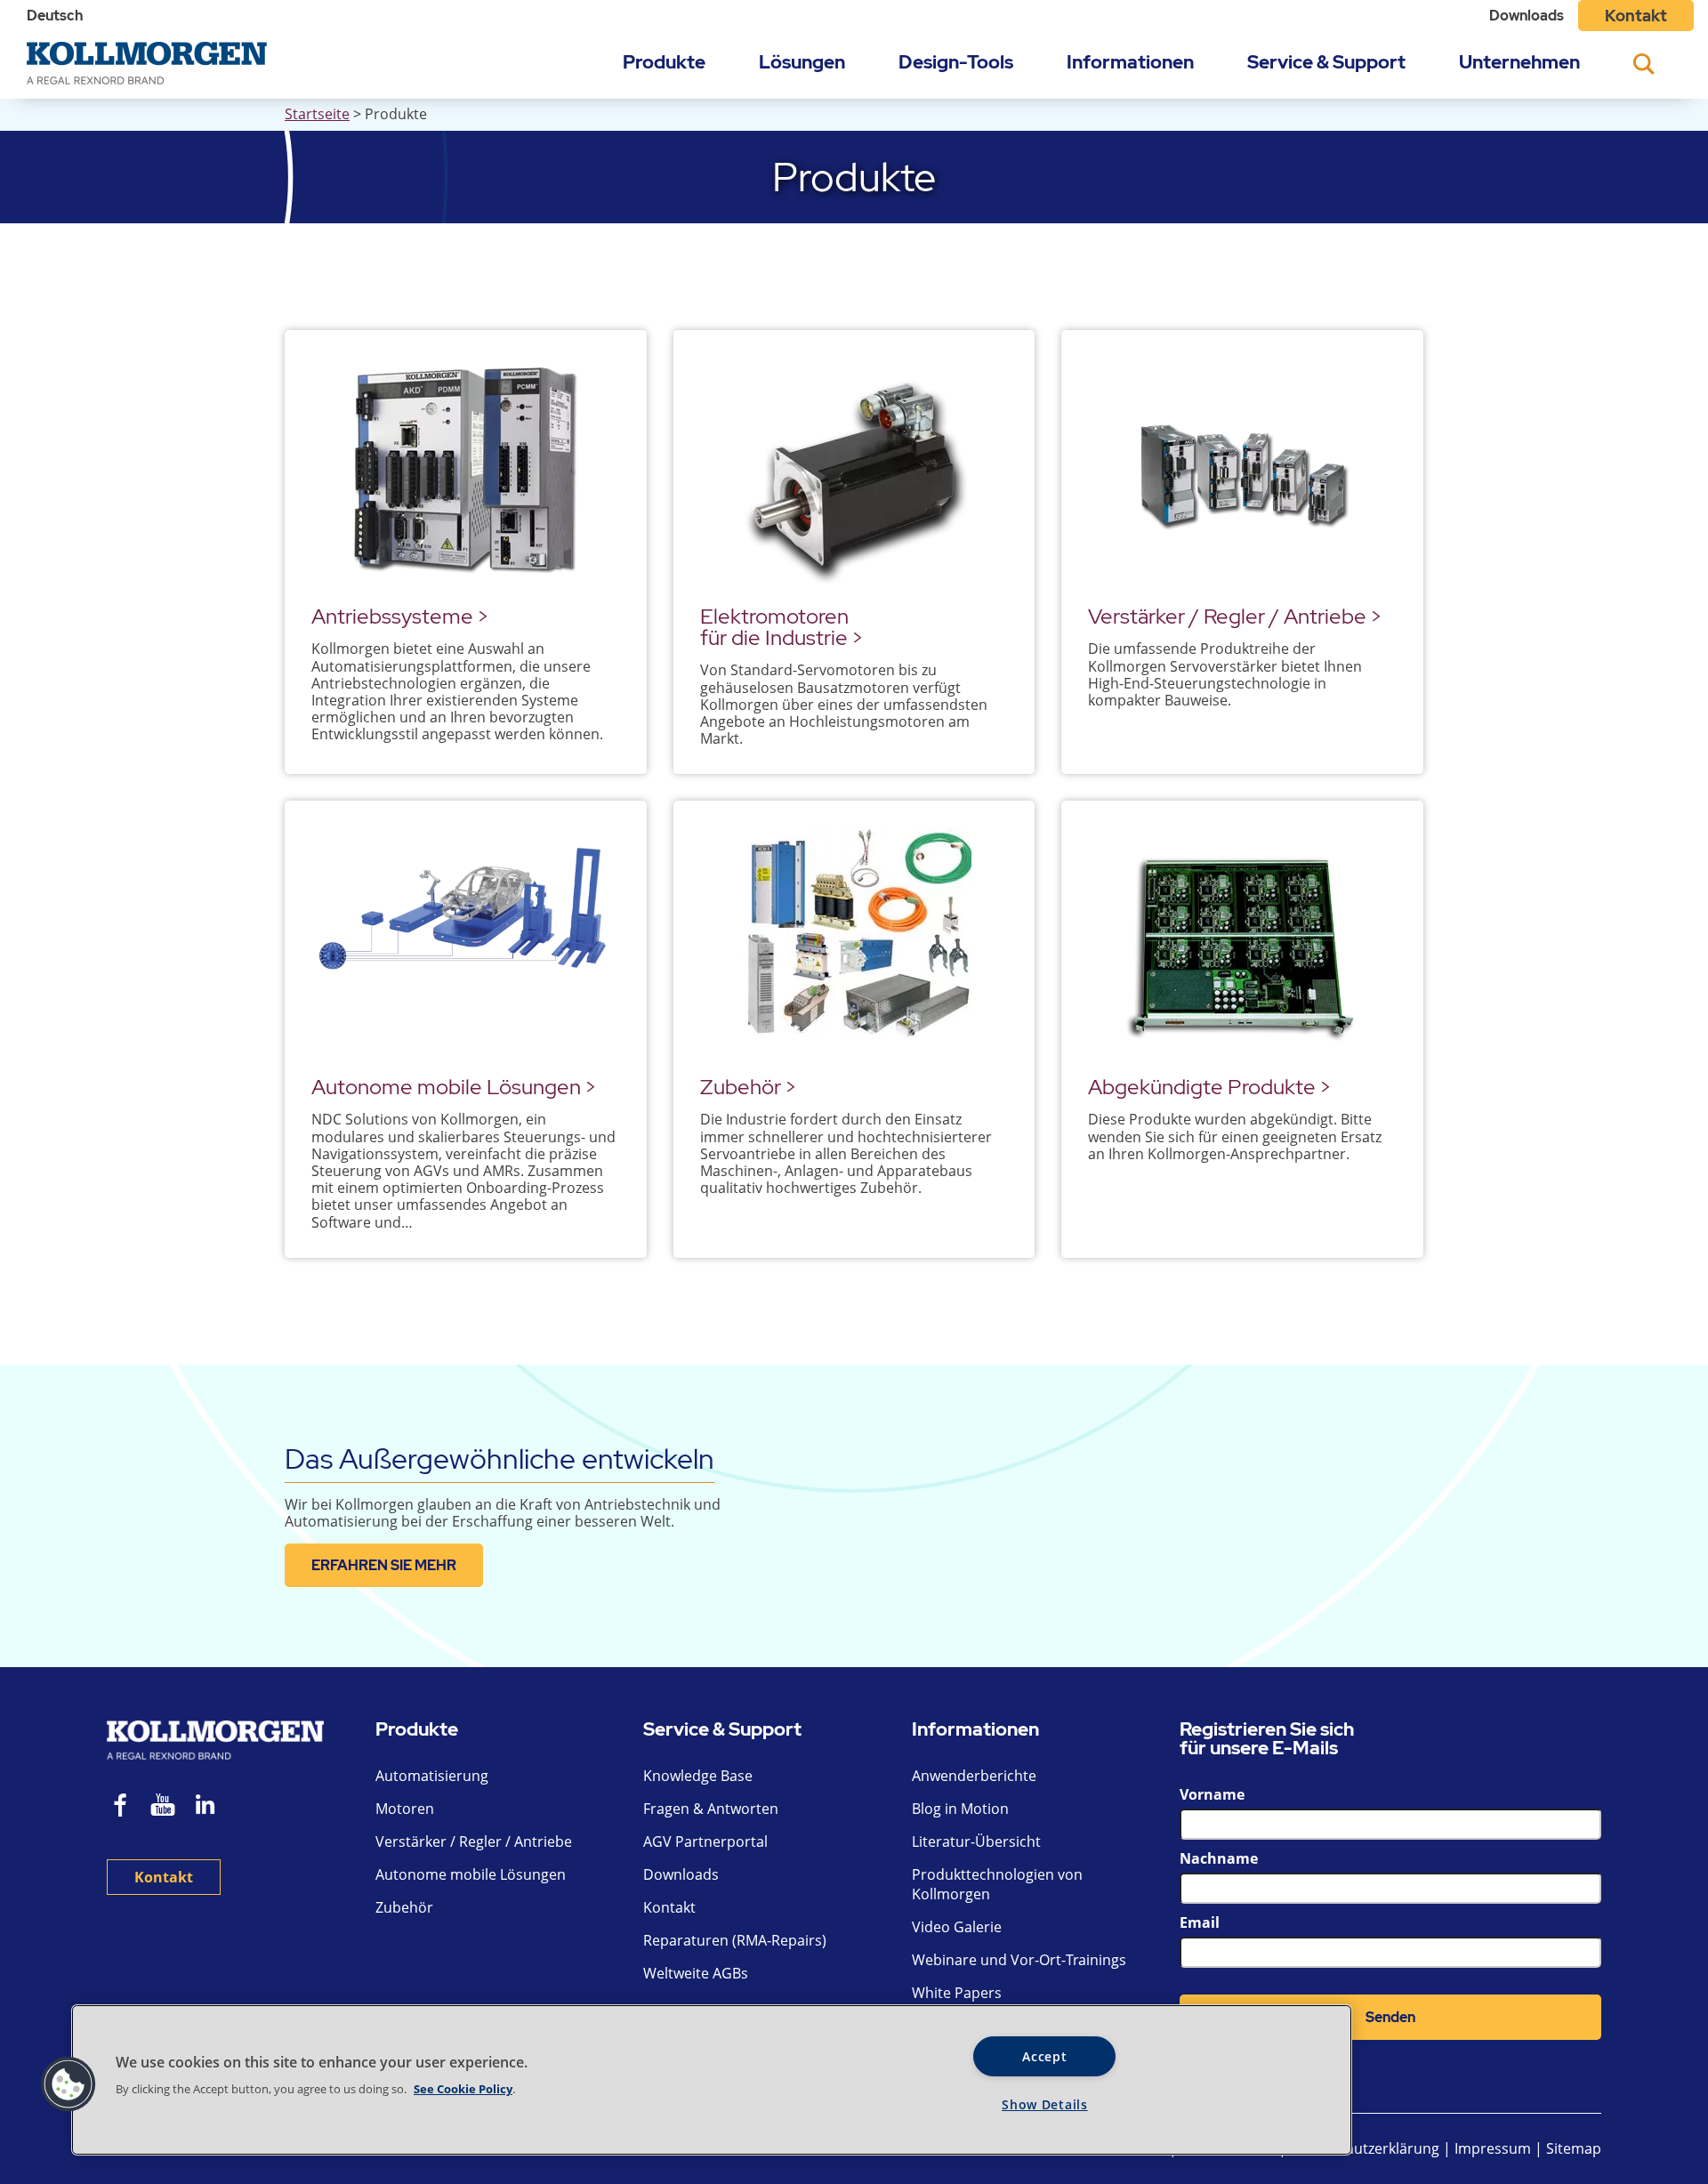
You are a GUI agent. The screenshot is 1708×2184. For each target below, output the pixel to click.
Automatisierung (432, 1776)
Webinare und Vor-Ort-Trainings (1019, 1960)
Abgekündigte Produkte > (1209, 1087)
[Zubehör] (854, 945)
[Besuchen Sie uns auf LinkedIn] (211, 1807)
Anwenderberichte (974, 1776)
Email (1200, 1922)
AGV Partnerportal (705, 1841)
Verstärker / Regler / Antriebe (474, 1841)
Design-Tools (956, 62)
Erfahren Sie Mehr (384, 1565)
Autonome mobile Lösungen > (454, 1087)
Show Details (1045, 2104)
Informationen (1130, 62)
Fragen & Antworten (711, 1809)
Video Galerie (957, 1927)
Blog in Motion (960, 1809)
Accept (1044, 2056)
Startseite (317, 114)
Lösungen (802, 62)
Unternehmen (1519, 62)
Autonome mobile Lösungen (471, 1874)
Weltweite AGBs (696, 1973)
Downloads (1527, 16)
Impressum (1493, 2148)
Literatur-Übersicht (976, 1841)
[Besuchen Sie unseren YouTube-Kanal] (163, 1807)
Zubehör (404, 1907)
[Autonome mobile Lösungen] (466, 945)
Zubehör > (748, 1087)
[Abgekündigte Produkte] (1242, 945)
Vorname (1212, 1794)
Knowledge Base (698, 1776)
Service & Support (1326, 62)
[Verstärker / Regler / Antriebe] (1242, 475)
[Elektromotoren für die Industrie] (854, 475)
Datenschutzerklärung (1366, 2148)
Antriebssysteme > (400, 616)
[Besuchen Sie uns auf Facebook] (121, 1807)
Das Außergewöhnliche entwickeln (500, 1459)
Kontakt (1636, 16)
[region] (712, 2080)
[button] (68, 2084)
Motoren (405, 1809)
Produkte (664, 62)
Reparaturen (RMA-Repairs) (735, 1940)
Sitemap (1574, 2148)
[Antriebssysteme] (466, 475)
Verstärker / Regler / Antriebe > (1235, 616)
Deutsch (55, 16)
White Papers (957, 1993)
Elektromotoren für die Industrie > (781, 627)
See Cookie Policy (463, 2089)
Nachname (1219, 1858)
